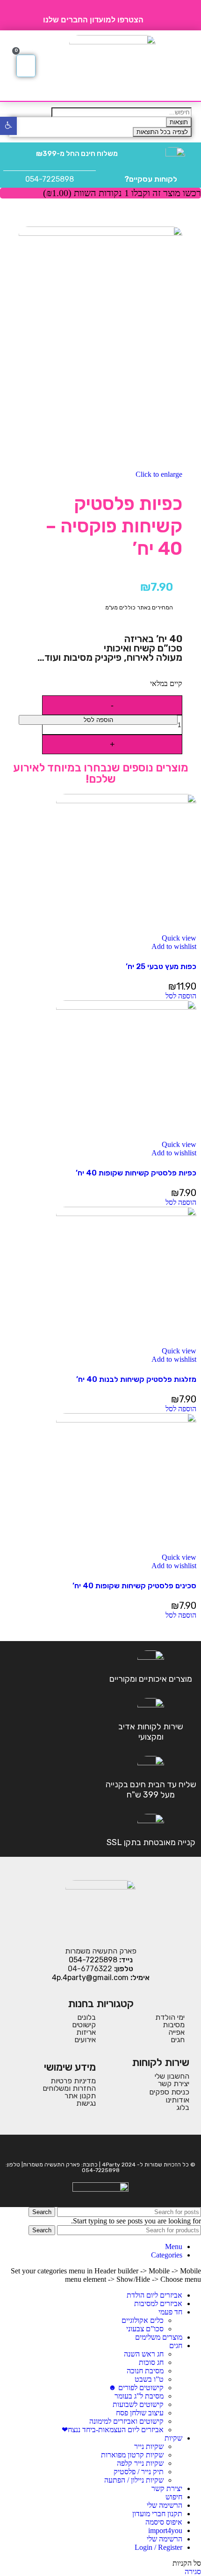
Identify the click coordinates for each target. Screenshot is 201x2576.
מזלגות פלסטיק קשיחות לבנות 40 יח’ (136, 1379)
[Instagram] (94, 2148)
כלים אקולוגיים (143, 2320)
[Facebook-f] (107, 2148)
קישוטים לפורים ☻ (136, 2388)
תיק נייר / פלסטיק (139, 2472)
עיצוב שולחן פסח (140, 2413)
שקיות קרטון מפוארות (132, 2455)
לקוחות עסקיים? (151, 179)
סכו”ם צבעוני (145, 2329)
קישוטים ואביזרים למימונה (126, 2421)
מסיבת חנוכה (145, 2371)
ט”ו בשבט (149, 2379)
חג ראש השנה (144, 2354)
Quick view (179, 938)
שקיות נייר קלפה (140, 2463)
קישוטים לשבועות (138, 2404)
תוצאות (179, 122)
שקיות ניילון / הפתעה (134, 2480)
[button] (183, 66)
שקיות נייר (149, 2446)
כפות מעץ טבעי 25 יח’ (161, 966)
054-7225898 (50, 179)
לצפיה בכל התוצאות (162, 132)
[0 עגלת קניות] (26, 66)
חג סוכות (151, 2362)
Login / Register (158, 2547)
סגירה (193, 2572)
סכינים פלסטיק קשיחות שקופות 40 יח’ (134, 1586)
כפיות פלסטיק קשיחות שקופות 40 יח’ (136, 1173)
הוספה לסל (98, 720)
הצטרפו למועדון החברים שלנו (93, 20)
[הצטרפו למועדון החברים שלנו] (154, 15)
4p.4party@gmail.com (90, 1978)
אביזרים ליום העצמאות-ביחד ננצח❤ (113, 2430)
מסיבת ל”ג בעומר (139, 2396)
